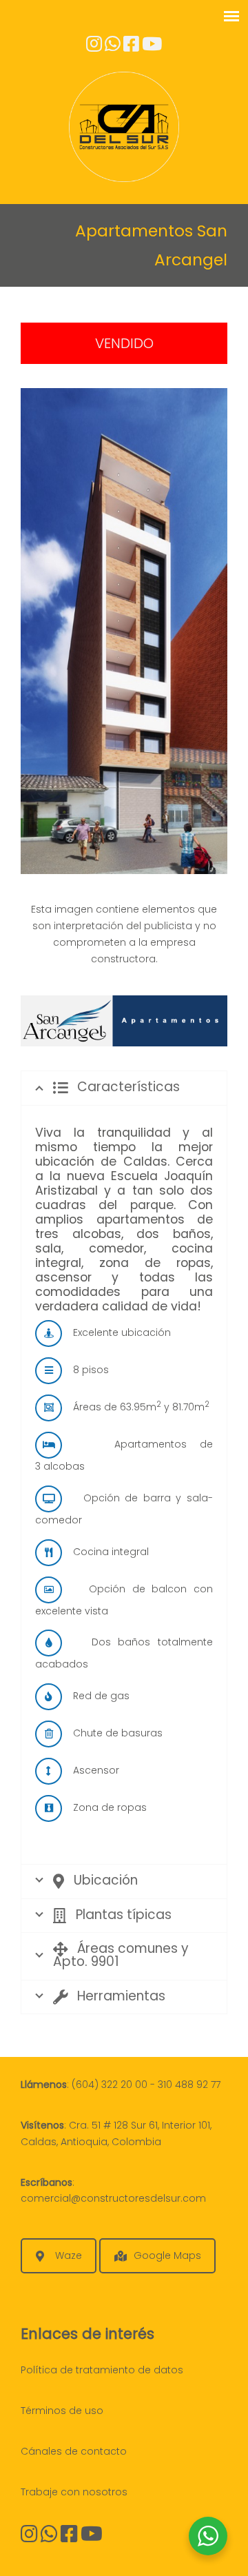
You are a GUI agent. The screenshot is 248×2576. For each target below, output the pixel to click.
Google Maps (167, 2255)
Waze (69, 2255)
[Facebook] (131, 47)
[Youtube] (152, 47)
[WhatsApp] (49, 2537)
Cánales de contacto (74, 2451)
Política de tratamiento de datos (102, 2370)
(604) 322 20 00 (110, 2085)
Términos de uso (62, 2411)
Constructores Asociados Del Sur (124, 127)
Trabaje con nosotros (74, 2492)
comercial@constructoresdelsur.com (113, 2198)
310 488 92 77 (189, 2085)
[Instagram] (29, 2537)
